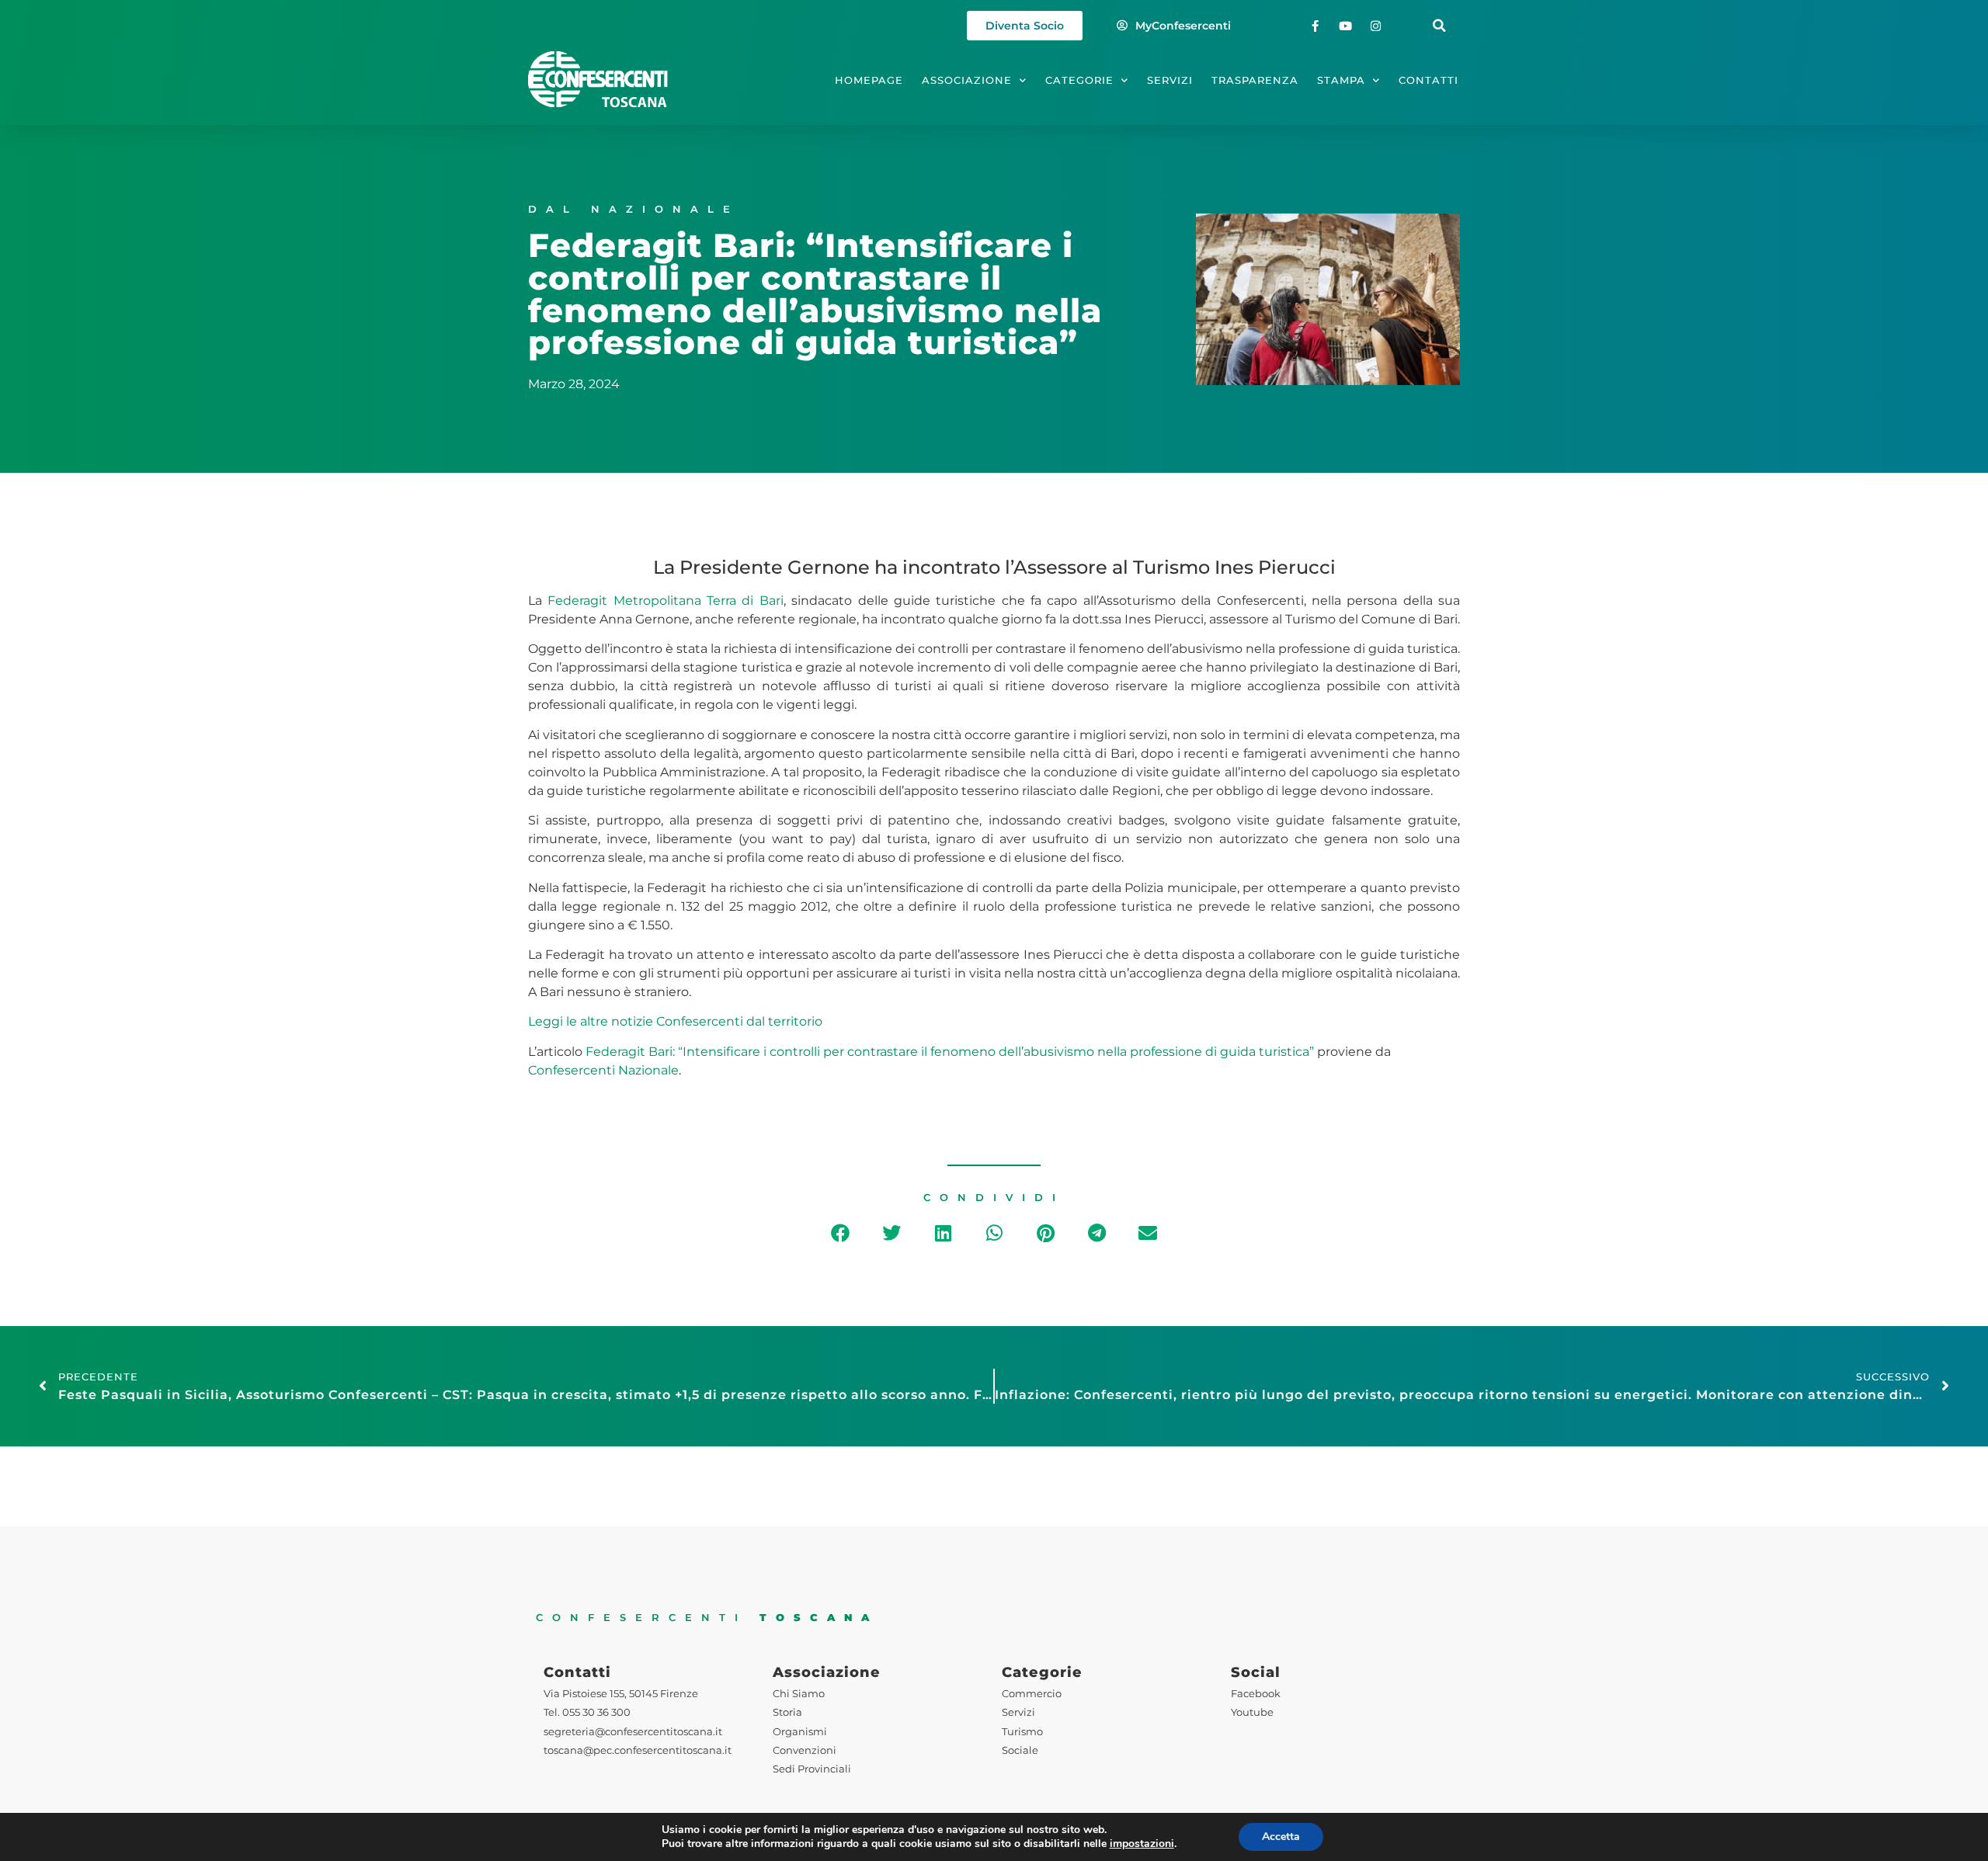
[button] (1439, 26)
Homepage (869, 80)
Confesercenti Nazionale (603, 1070)
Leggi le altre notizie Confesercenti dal (648, 1021)
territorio (795, 1021)
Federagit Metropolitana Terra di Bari (665, 601)
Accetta (1281, 1837)
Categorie (1079, 80)
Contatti (1428, 80)
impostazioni (1142, 1844)
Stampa (1341, 80)
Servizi (1170, 80)
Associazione (967, 80)
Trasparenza (1255, 80)
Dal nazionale (634, 209)
